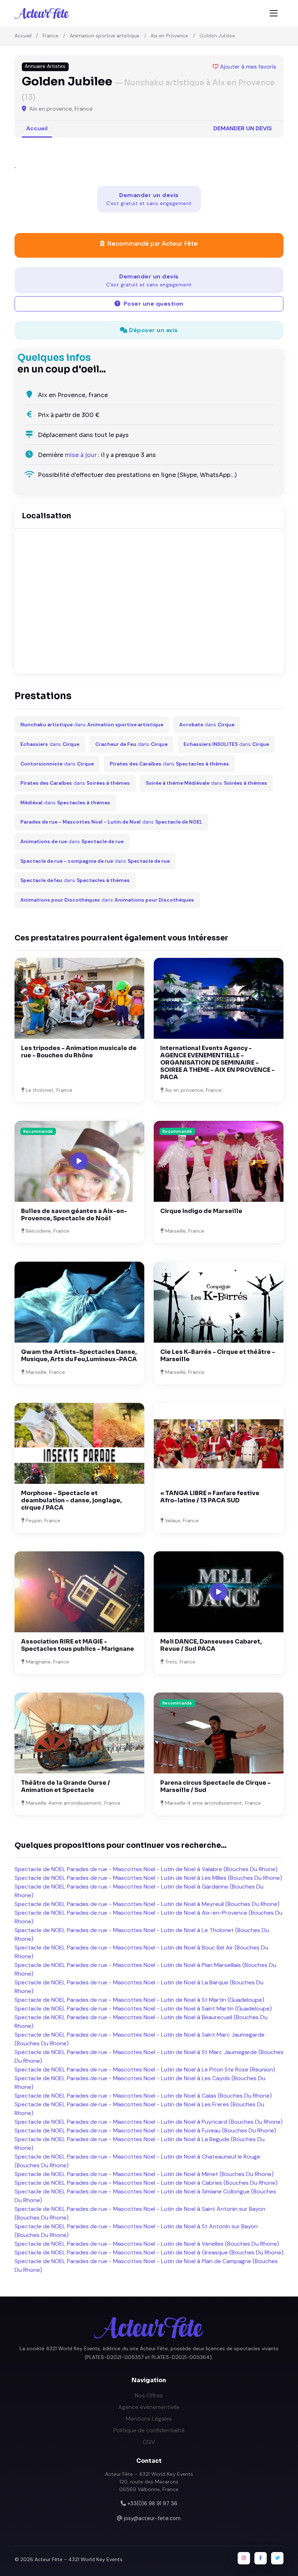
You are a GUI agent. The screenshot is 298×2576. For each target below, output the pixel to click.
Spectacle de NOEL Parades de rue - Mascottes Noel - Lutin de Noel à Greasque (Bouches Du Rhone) (149, 2252)
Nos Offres (149, 2395)
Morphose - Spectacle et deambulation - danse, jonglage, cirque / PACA (71, 1500)
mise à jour (81, 455)
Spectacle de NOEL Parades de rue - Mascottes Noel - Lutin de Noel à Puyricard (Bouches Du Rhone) (149, 2122)
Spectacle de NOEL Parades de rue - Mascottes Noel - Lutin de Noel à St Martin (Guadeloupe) (139, 2000)
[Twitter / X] (277, 2558)
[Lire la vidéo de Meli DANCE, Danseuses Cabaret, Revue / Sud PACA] (219, 1592)
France (51, 36)
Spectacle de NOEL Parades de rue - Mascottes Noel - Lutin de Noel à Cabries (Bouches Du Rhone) (146, 2183)
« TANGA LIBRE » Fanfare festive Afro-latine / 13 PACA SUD (210, 1497)
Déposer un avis (153, 330)
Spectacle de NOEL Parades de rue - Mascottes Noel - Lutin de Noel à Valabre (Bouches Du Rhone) (146, 1869)
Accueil (23, 36)
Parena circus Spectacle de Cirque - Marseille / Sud (216, 1786)
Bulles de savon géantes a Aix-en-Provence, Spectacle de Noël (74, 1215)
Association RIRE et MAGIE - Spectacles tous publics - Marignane (78, 1645)
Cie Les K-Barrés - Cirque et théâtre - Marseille (218, 1356)
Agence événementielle (149, 2407)
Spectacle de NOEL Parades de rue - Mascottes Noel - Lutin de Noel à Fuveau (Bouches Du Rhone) (145, 2130)
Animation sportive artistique (105, 36)
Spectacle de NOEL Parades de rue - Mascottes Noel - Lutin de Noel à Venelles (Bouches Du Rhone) (147, 2244)
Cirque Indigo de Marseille (201, 1211)
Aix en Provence (169, 36)
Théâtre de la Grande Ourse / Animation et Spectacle (66, 1786)
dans (92, 725)
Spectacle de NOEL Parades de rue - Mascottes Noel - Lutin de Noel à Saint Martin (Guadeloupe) (143, 2008)
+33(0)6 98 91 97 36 (152, 2503)
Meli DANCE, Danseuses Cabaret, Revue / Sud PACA (211, 1645)
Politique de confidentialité (149, 2430)
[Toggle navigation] (274, 13)
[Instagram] (244, 2558)
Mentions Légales (149, 2419)
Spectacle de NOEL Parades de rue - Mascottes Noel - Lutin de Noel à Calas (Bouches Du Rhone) (143, 2096)
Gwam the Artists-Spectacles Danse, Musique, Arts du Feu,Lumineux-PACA (79, 1356)
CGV (149, 2442)
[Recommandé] (219, 1161)
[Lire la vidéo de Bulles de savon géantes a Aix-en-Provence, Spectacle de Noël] (79, 1161)
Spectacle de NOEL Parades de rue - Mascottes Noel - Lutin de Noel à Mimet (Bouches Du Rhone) (144, 2174)
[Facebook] (261, 2558)
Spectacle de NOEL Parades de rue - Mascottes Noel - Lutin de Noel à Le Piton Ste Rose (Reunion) (145, 2069)
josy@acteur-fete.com (152, 2518)
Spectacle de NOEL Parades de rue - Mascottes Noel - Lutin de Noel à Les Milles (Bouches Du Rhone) (148, 1878)
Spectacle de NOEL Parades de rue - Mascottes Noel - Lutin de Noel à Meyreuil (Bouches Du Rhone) (147, 1904)
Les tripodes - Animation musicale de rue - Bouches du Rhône (79, 1052)
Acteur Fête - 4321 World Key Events (78, 2559)
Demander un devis (243, 128)
